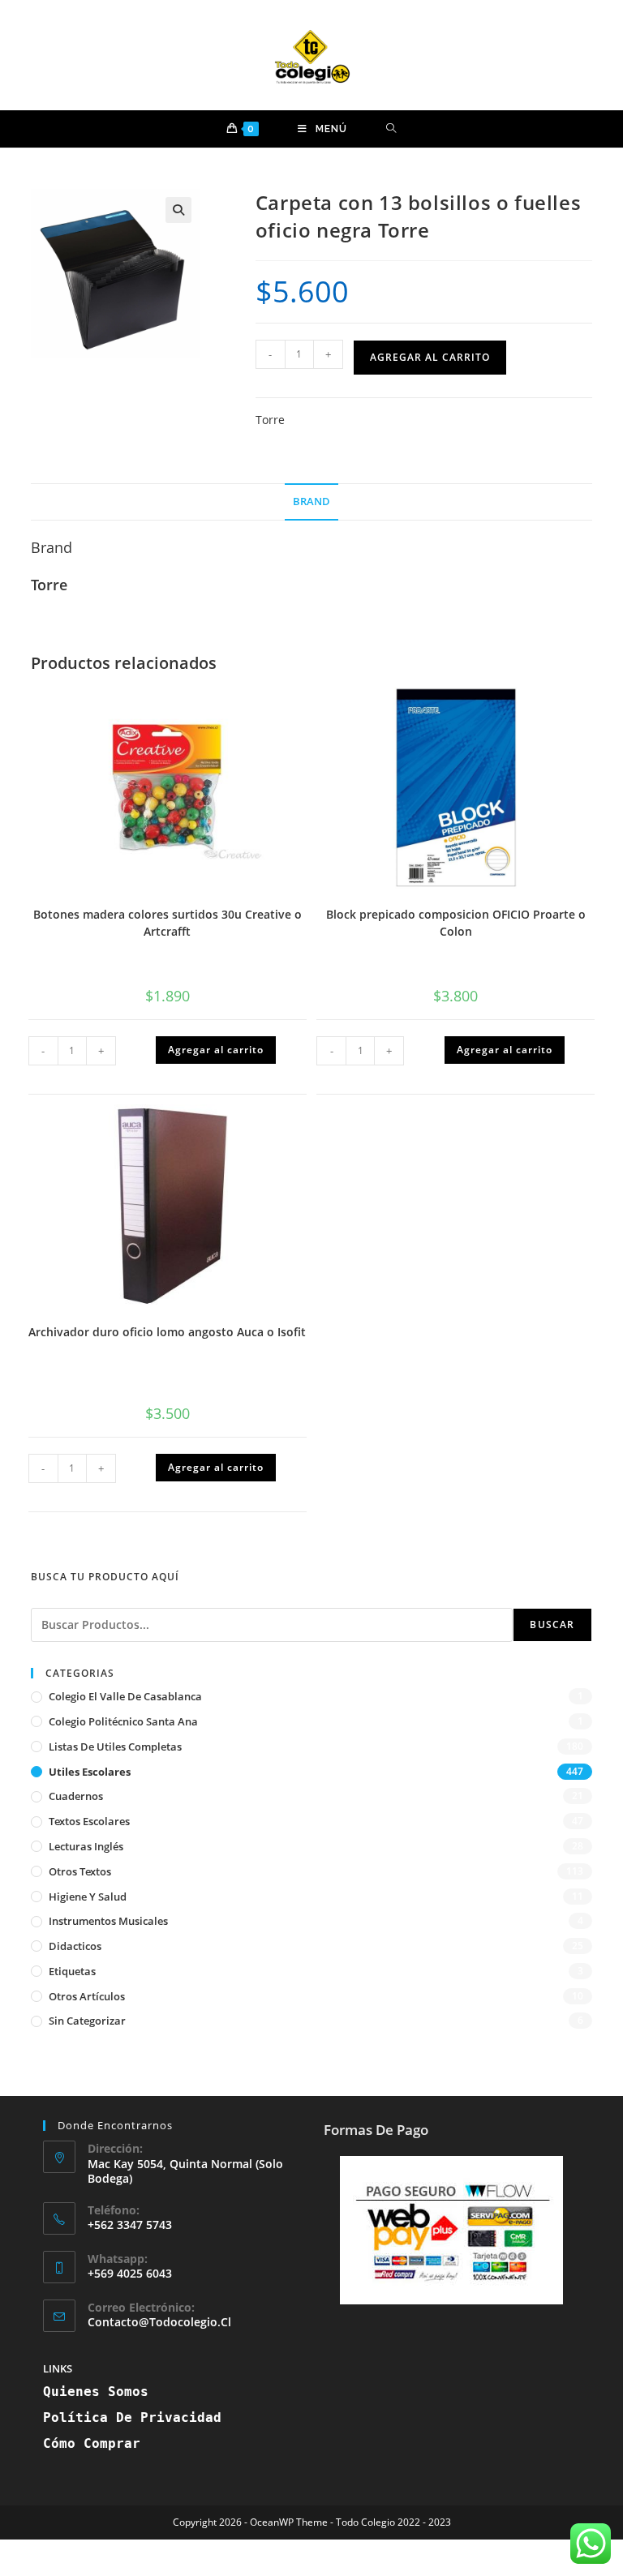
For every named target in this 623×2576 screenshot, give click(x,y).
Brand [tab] (311, 501)
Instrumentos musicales (108, 1921)
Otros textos (80, 1871)
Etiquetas (72, 1971)
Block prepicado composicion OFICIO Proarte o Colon (456, 923)
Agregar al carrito (430, 357)
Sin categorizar (87, 2021)
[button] (178, 210)
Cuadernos (76, 1796)
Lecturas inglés (86, 1846)
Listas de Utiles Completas (115, 1747)
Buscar (552, 1624)
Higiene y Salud (88, 1897)
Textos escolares (89, 1821)
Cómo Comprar (92, 2443)
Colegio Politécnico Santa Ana (123, 1721)
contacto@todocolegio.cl (159, 2322)
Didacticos (75, 1946)
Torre (270, 420)
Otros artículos (87, 1996)
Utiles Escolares (90, 1772)
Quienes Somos (96, 2392)
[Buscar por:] (391, 129)
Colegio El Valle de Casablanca (125, 1696)
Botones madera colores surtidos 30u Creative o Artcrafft (168, 923)
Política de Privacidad (132, 2417)
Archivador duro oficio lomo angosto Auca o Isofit (167, 1332)
